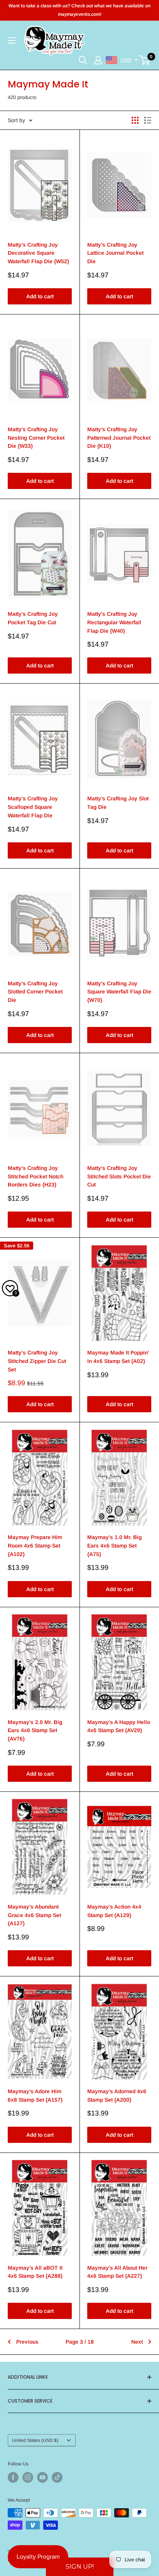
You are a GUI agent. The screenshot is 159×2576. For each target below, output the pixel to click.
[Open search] (83, 60)
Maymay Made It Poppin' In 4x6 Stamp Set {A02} (118, 1357)
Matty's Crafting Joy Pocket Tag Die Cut (33, 618)
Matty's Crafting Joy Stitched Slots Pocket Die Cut (119, 1176)
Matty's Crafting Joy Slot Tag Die (118, 803)
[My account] (98, 60)
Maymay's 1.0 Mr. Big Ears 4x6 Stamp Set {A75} (114, 1545)
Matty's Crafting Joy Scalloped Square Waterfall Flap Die (33, 807)
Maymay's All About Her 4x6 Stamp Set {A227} (117, 2272)
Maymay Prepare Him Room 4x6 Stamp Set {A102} (35, 1545)
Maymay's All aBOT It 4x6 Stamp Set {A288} (35, 2272)
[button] (80, 2567)
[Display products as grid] (135, 120)
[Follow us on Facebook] (13, 2477)
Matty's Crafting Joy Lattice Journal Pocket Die (115, 253)
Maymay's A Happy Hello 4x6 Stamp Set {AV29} (119, 1726)
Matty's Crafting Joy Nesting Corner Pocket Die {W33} (36, 438)
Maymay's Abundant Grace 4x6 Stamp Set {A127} (34, 1915)
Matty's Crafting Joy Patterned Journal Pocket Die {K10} (119, 438)
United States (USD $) (35, 2440)
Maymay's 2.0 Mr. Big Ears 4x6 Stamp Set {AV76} (35, 1730)
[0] (145, 60)
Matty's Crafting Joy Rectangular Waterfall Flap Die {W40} (114, 622)
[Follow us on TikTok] (57, 2477)
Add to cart (40, 296)
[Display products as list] (148, 120)
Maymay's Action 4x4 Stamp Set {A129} (114, 1911)
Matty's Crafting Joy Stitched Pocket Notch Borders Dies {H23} (36, 1176)
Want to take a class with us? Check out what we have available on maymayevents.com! (79, 10)
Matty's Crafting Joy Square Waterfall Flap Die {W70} (119, 992)
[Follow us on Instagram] (28, 2477)
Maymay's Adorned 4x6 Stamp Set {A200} (117, 2095)
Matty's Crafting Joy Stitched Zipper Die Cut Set (37, 1361)
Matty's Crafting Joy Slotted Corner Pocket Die (35, 992)
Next (137, 2342)
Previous (27, 2342)
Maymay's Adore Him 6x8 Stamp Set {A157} (35, 2095)
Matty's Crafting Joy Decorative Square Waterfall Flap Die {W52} (38, 253)
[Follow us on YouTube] (42, 2477)
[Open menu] (12, 40)
